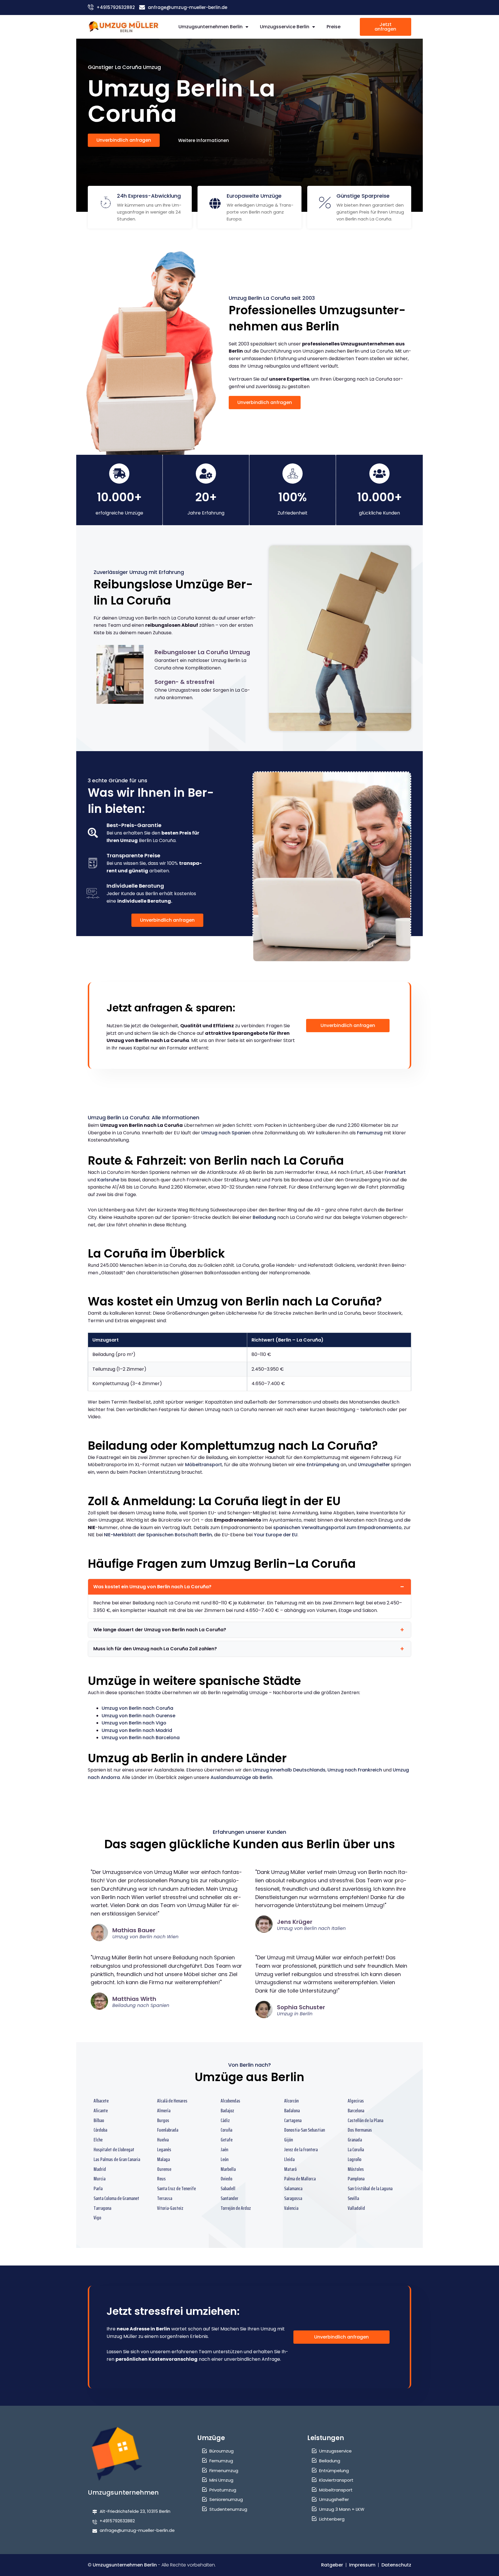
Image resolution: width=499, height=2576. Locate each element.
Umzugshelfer (374, 1465)
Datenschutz (396, 2565)
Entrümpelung (323, 1465)
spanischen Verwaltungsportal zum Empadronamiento (337, 1528)
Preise (334, 27)
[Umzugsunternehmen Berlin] (124, 27)
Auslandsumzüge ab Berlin (241, 1777)
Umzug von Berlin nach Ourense (138, 1716)
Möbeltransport (204, 1465)
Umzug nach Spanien (226, 1133)
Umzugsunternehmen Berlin (211, 27)
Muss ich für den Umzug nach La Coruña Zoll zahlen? (155, 1649)
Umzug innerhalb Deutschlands (289, 1770)
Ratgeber (332, 2565)
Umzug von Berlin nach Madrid (137, 1730)
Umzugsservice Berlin (285, 27)
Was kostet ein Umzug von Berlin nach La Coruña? (152, 1587)
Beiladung (264, 1217)
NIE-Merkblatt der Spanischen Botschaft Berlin (158, 1535)
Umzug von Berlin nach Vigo (134, 1723)
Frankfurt (395, 1172)
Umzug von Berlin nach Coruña (137, 1708)
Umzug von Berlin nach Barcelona (141, 1738)
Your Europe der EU (276, 1535)
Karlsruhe (108, 1180)
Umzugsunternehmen (123, 2492)
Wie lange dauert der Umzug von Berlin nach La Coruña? (160, 1630)
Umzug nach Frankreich (355, 1770)
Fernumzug (370, 1133)
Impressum (362, 2565)
